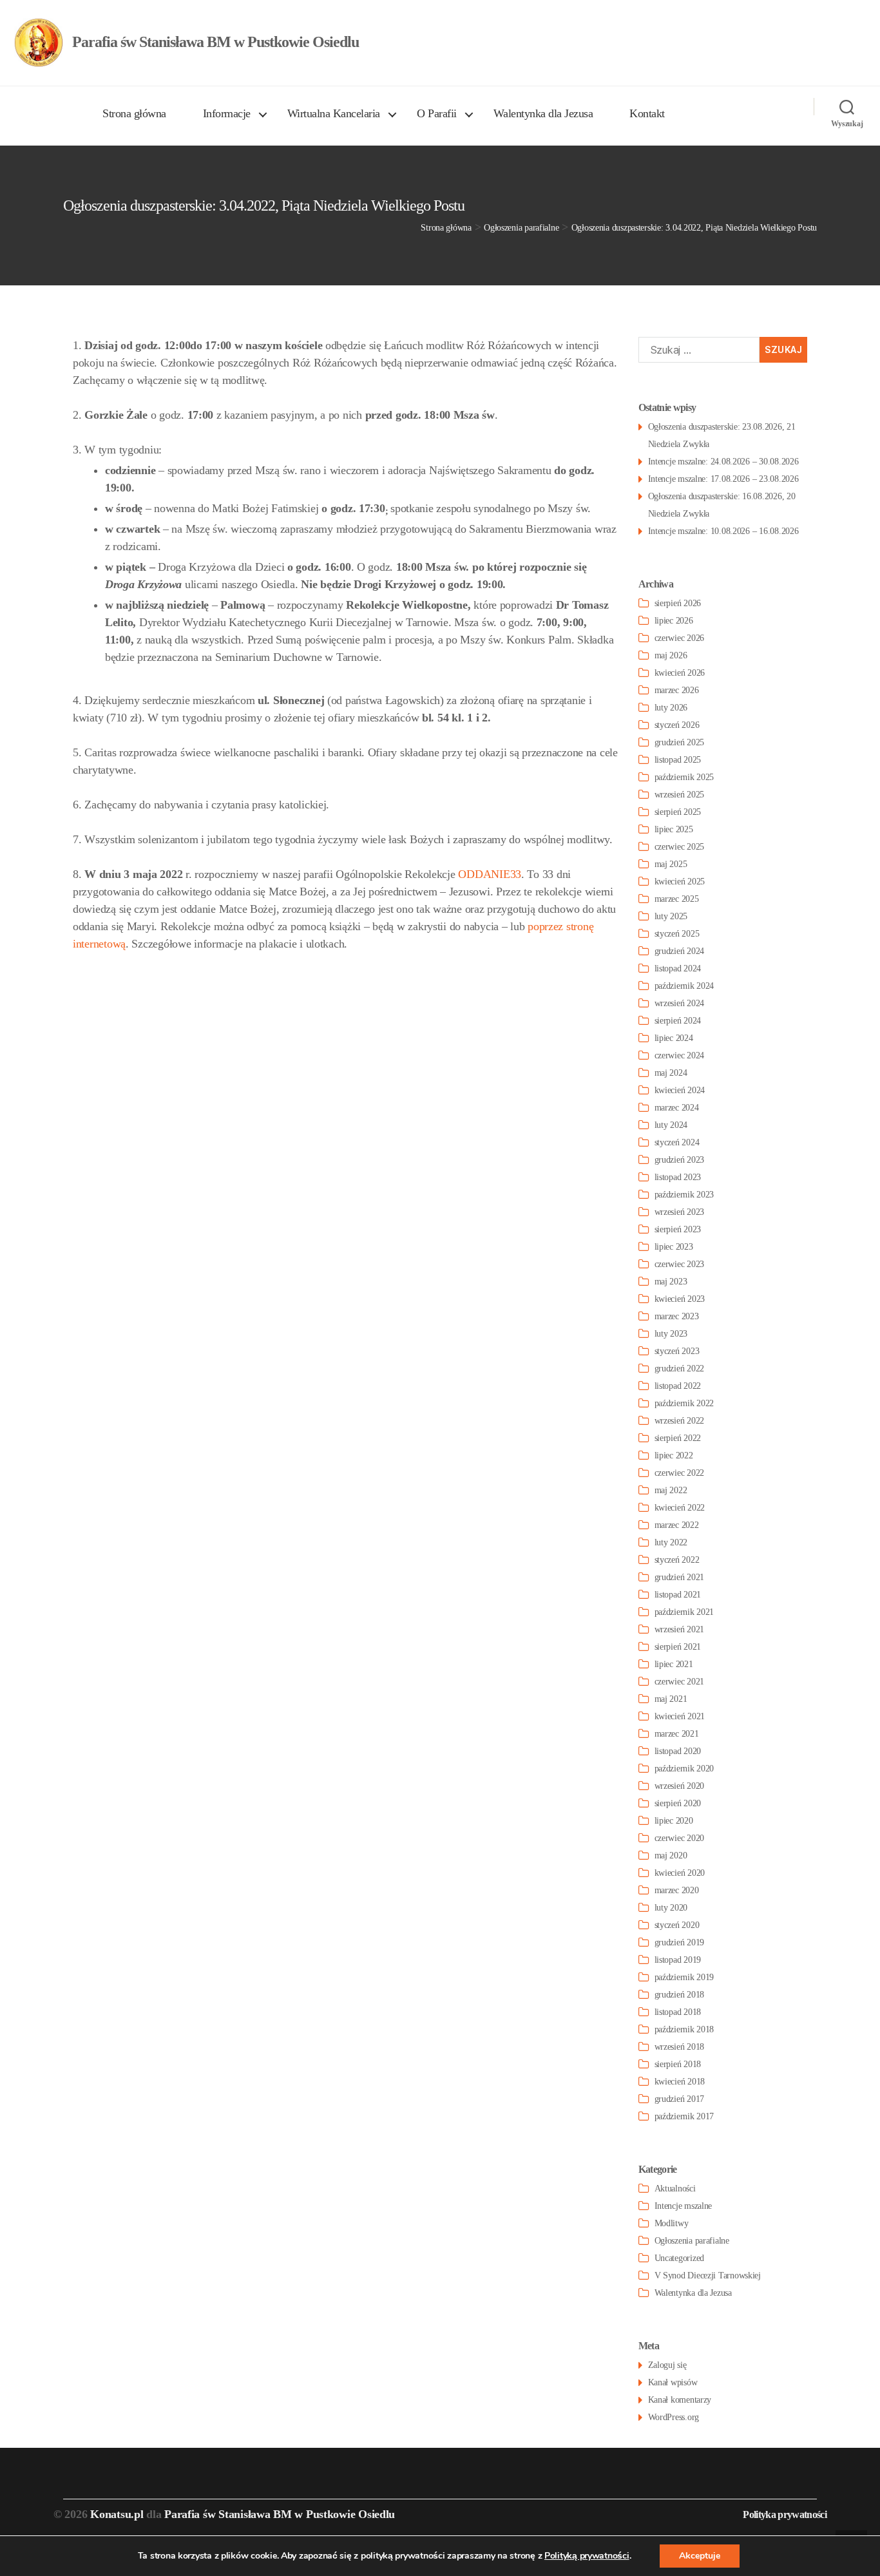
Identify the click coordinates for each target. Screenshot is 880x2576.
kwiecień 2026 (680, 673)
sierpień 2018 (678, 2064)
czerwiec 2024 (680, 1055)
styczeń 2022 (677, 1560)
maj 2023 (671, 1282)
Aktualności (675, 2189)
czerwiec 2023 (680, 1264)
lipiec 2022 (674, 1455)
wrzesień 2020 (680, 1786)
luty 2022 (671, 1542)
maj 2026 (671, 655)
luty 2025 (671, 916)
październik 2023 (684, 1195)
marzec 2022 (677, 1525)
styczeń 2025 (677, 934)
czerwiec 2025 (680, 847)
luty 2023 (671, 1334)
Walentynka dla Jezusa (543, 113)
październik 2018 (684, 2029)
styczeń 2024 (677, 1142)
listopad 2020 (678, 1751)
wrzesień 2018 (680, 2047)
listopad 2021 (678, 1595)
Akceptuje (700, 2556)
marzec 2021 (677, 1734)
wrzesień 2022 (680, 1421)
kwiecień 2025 (680, 882)
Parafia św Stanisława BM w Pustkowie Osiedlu (280, 2514)
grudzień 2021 (680, 1577)
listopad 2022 (678, 1386)
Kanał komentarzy (680, 2400)
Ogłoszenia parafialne (692, 2241)
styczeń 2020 (677, 1925)
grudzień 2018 (680, 1995)
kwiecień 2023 (680, 1299)
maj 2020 (671, 1856)
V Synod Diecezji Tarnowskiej (708, 2275)
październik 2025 (684, 777)
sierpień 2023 (678, 1229)
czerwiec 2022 (680, 1473)
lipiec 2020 (674, 1821)
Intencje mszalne (684, 2206)
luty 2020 (671, 1908)
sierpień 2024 (678, 1021)
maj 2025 (671, 864)
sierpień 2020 (678, 1803)
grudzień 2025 (680, 742)
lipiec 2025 (674, 829)
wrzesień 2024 (680, 1003)
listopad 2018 (678, 2012)
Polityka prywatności (785, 2514)
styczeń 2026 (677, 725)
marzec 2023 (677, 1316)
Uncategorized (680, 2258)
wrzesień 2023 (680, 1212)
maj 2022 (671, 1490)
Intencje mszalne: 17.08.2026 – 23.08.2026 (723, 479)
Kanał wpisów (673, 2382)
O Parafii (437, 113)
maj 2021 (671, 1699)
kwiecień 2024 (680, 1090)
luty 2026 (671, 708)
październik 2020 (684, 1769)
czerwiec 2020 (680, 1838)
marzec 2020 (677, 1890)
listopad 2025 (678, 760)
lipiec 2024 (674, 1038)
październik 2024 (684, 986)
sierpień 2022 (678, 1438)
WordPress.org (674, 2417)
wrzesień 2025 (680, 795)
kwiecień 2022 (680, 1508)
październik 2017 (684, 2116)
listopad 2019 (678, 1960)
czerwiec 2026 (680, 638)
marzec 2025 (677, 899)
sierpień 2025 (678, 812)
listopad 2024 (678, 968)
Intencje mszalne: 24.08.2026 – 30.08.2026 (723, 462)
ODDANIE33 (490, 874)
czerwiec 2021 (680, 1682)
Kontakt (647, 113)
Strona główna (134, 113)
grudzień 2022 (680, 1369)
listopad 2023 (678, 1177)
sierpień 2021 (678, 1647)
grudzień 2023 (680, 1160)
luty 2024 (671, 1125)
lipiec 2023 (674, 1247)
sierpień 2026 (678, 603)
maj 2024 (671, 1073)
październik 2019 (684, 1977)
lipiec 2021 (674, 1664)
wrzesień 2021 (680, 1629)
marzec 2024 (677, 1108)
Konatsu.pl (117, 2514)
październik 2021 (684, 1612)
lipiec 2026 (674, 621)
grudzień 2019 (680, 1942)
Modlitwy (672, 2223)
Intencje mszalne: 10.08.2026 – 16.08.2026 (723, 531)
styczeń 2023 (677, 1351)
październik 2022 (684, 1403)
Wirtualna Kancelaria (334, 113)
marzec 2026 (677, 690)
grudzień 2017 (680, 2099)
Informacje (227, 113)
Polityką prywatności (587, 2556)
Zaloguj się (667, 2365)
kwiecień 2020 (680, 1873)
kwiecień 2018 (680, 2082)
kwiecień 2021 (680, 1716)
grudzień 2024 (680, 951)
